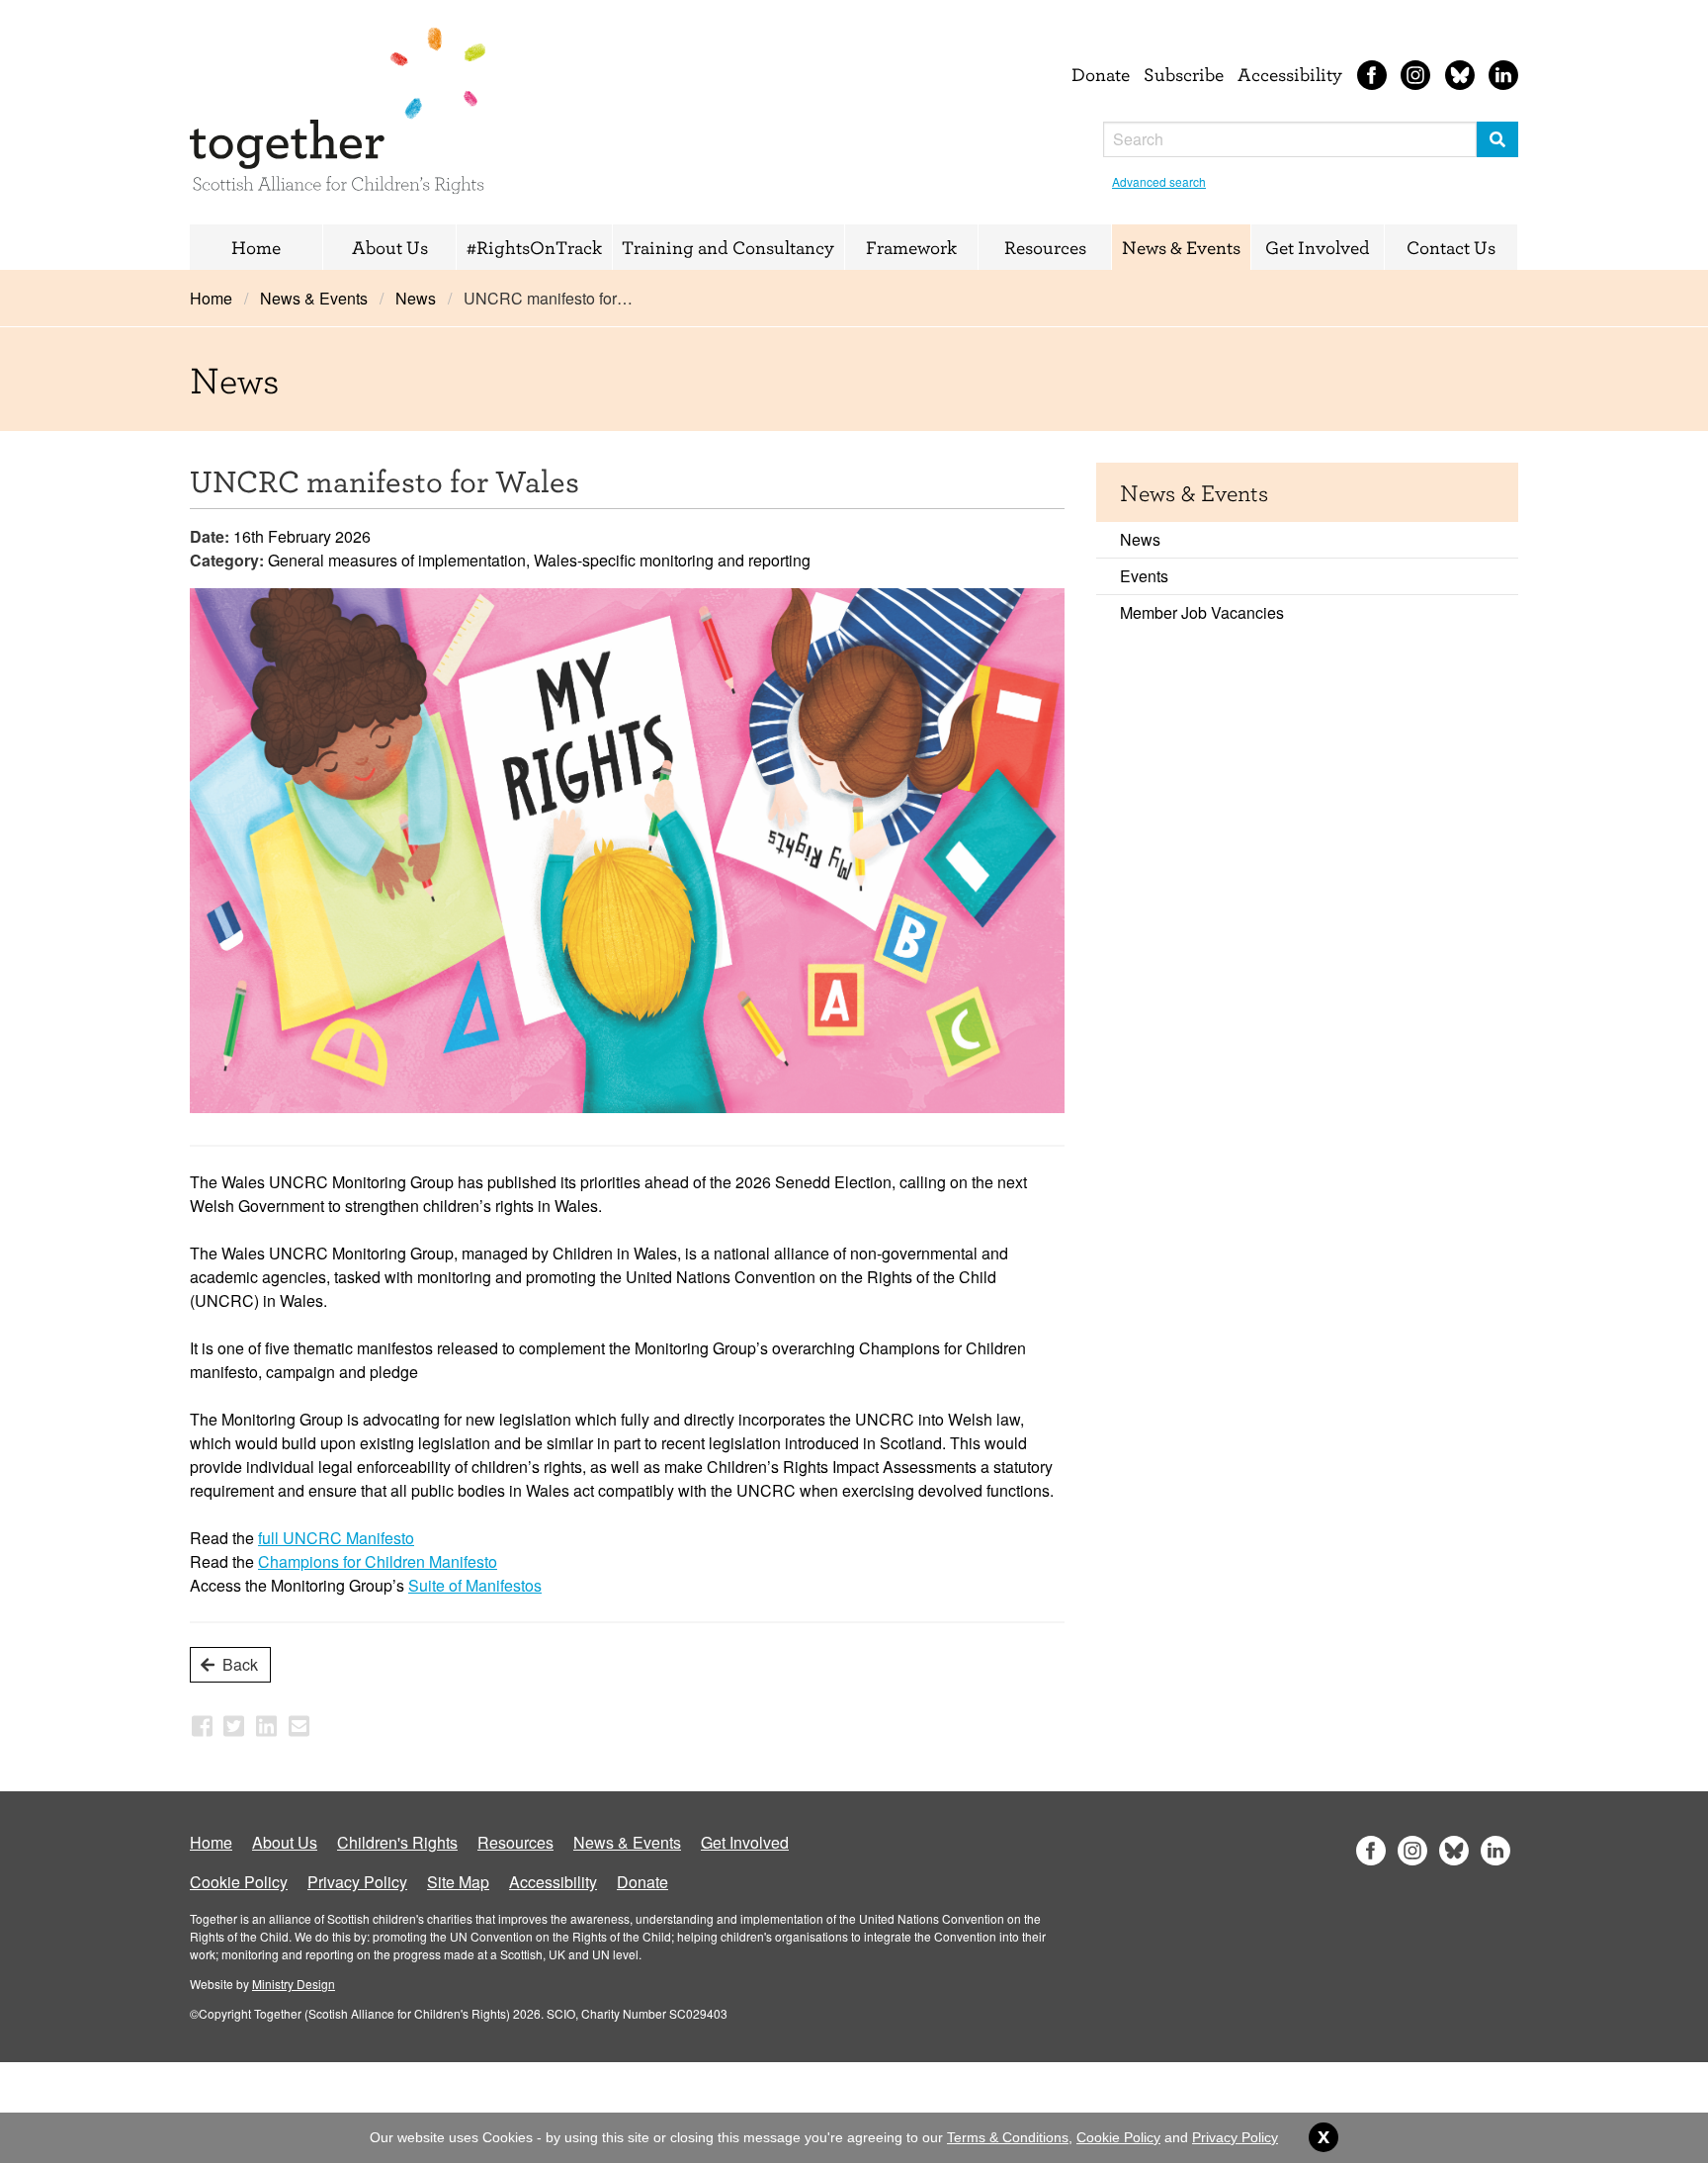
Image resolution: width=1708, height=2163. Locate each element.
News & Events (1181, 247)
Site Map (458, 1882)
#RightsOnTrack (534, 247)
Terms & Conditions (1008, 2137)
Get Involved (1318, 247)
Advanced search (1159, 181)
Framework (911, 247)
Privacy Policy (357, 1882)
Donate (1101, 74)
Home (256, 247)
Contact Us (1451, 247)
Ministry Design (294, 1984)
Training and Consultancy (728, 247)
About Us (390, 247)
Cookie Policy (239, 1882)
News (416, 298)
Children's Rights (397, 1842)
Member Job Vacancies (1202, 612)
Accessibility (1290, 74)
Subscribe (1184, 74)
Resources (1045, 247)
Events (1144, 576)
